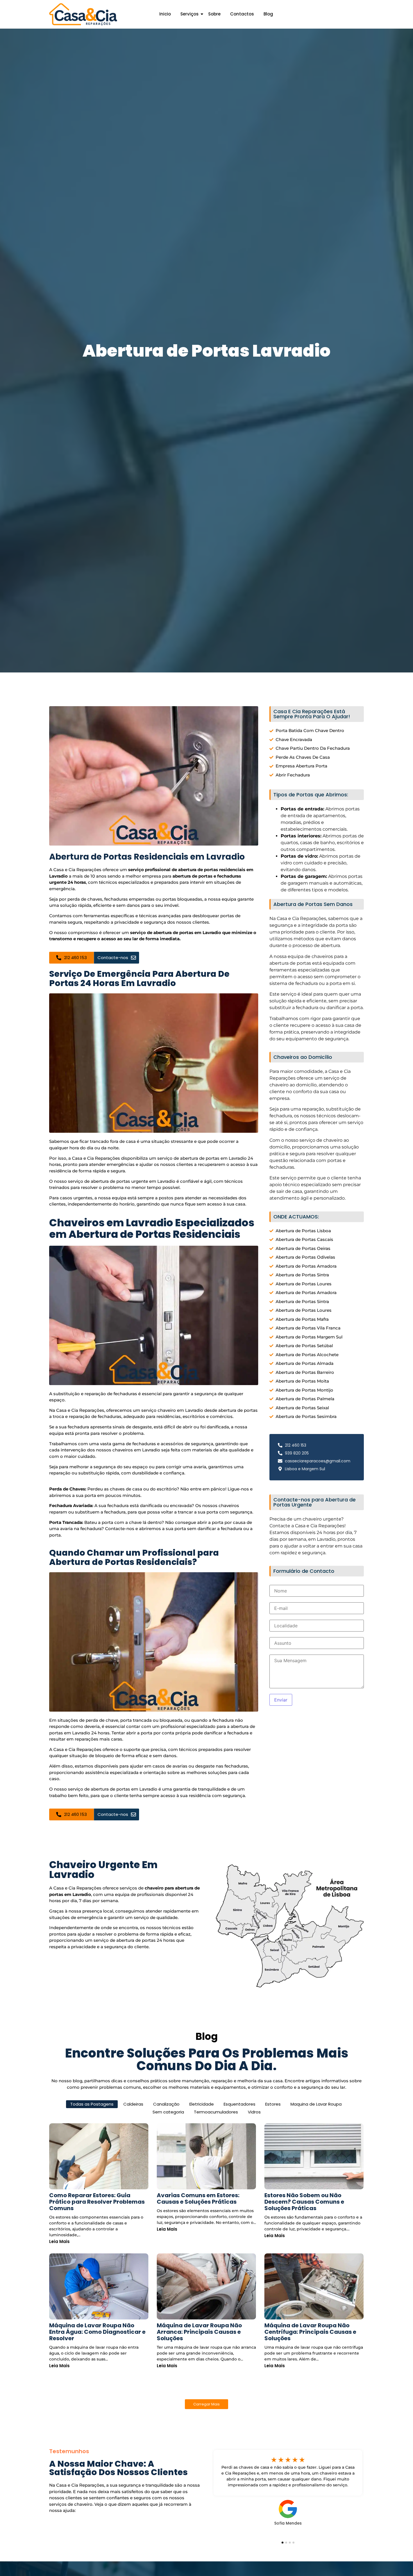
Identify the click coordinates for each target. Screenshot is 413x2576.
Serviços (190, 14)
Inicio (165, 14)
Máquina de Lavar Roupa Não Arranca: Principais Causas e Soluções (199, 2332)
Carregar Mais (206, 2404)
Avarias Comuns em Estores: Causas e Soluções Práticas (198, 2199)
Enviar (281, 1700)
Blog (268, 14)
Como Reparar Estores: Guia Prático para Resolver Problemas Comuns (97, 2202)
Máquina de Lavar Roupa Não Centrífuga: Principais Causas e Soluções (310, 2332)
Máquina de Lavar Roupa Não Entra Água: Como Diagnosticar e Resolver (97, 2332)
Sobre (214, 14)
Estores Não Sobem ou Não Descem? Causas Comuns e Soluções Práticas (304, 2202)
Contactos (242, 14)
